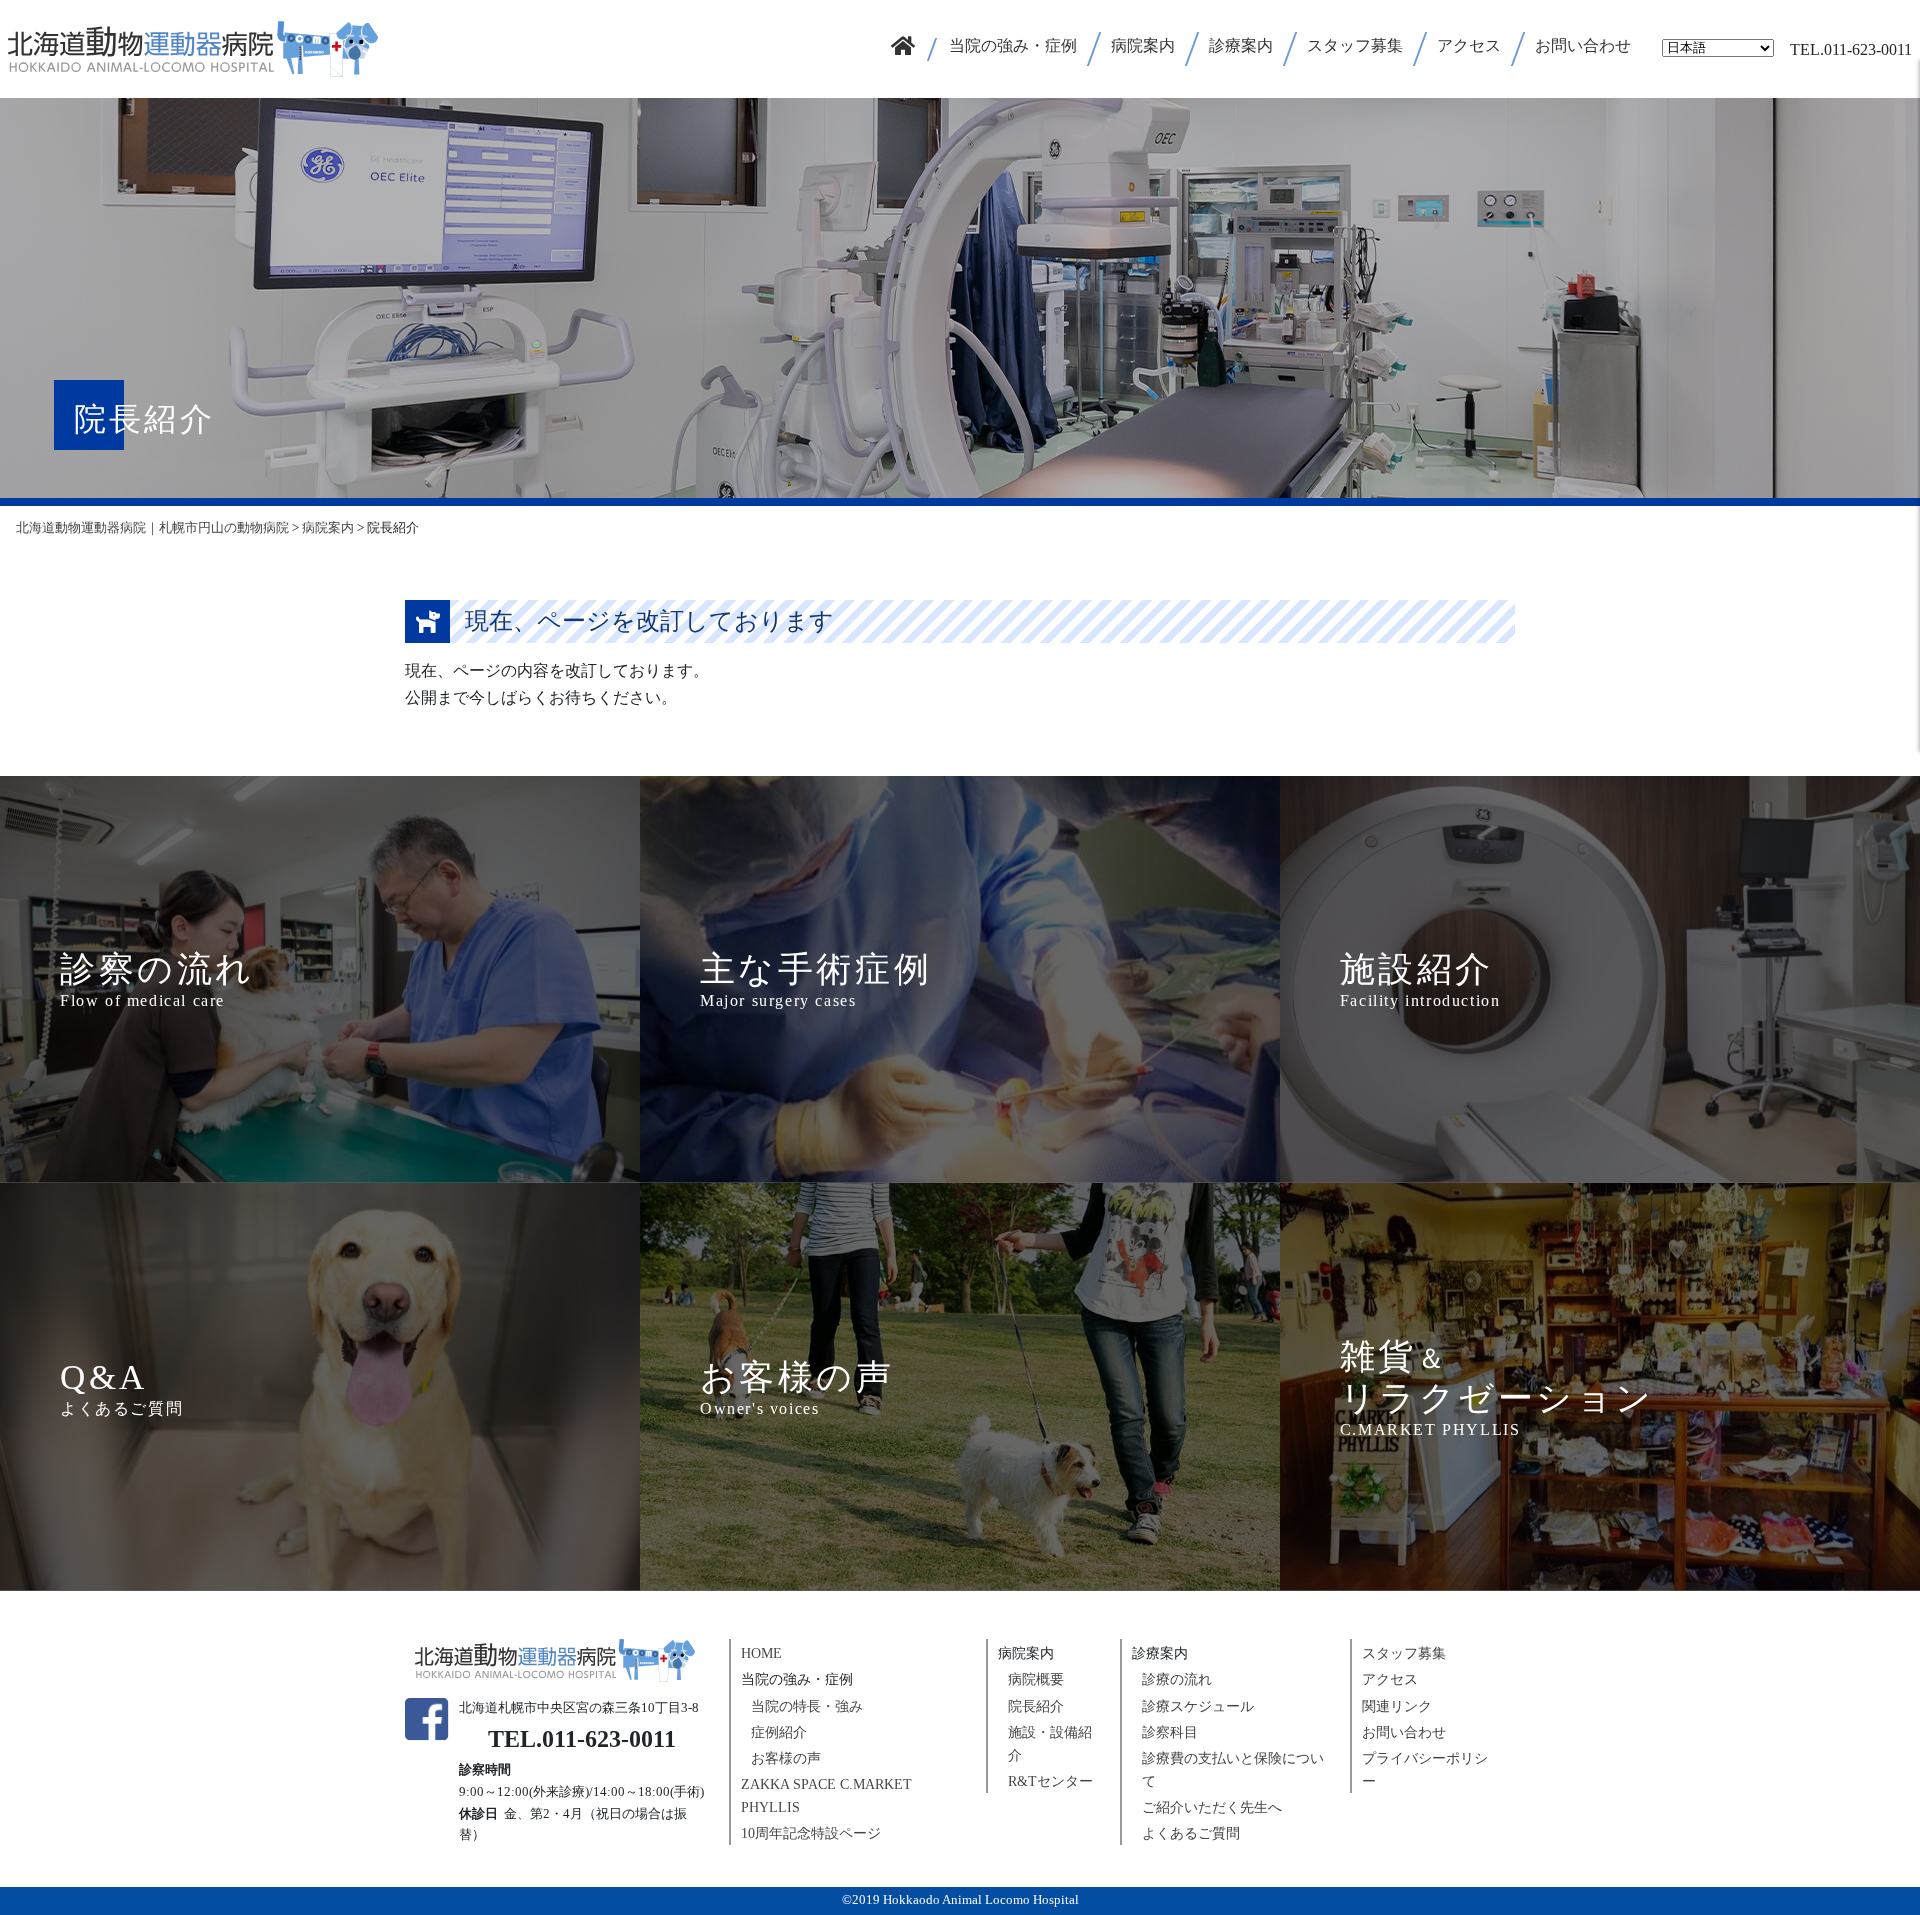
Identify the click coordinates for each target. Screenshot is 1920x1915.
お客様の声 (786, 1758)
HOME (761, 1653)
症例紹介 (779, 1732)
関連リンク (1397, 1706)
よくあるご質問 (1191, 1833)
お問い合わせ (1404, 1732)
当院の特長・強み (807, 1706)
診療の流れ (1177, 1679)
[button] (1014, 49)
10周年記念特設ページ (811, 1833)
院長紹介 (1036, 1706)
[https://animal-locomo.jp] (193, 47)
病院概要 (1036, 1679)
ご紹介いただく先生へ (1212, 1807)
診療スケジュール (1198, 1706)
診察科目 (1170, 1732)
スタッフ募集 (1404, 1653)
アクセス (1390, 1679)
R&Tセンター (1050, 1781)
